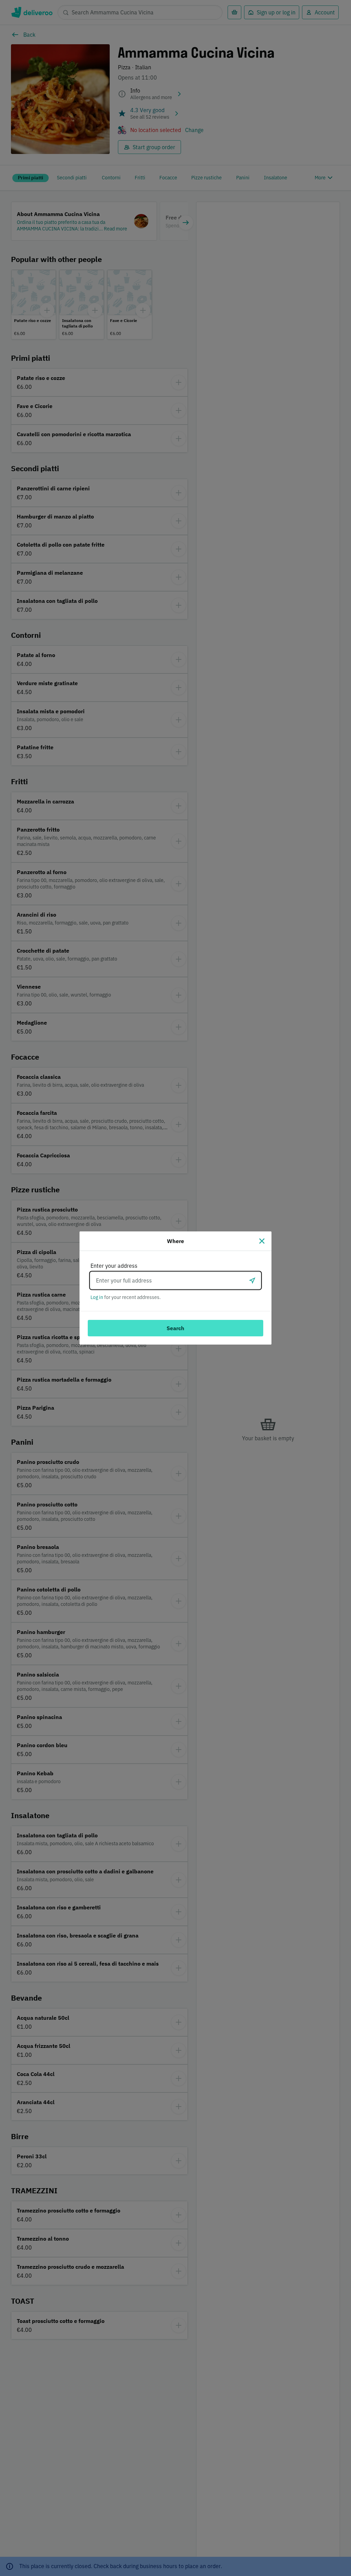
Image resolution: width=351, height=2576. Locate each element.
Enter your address (114, 1266)
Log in (97, 1297)
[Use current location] (252, 1280)
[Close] (262, 1241)
